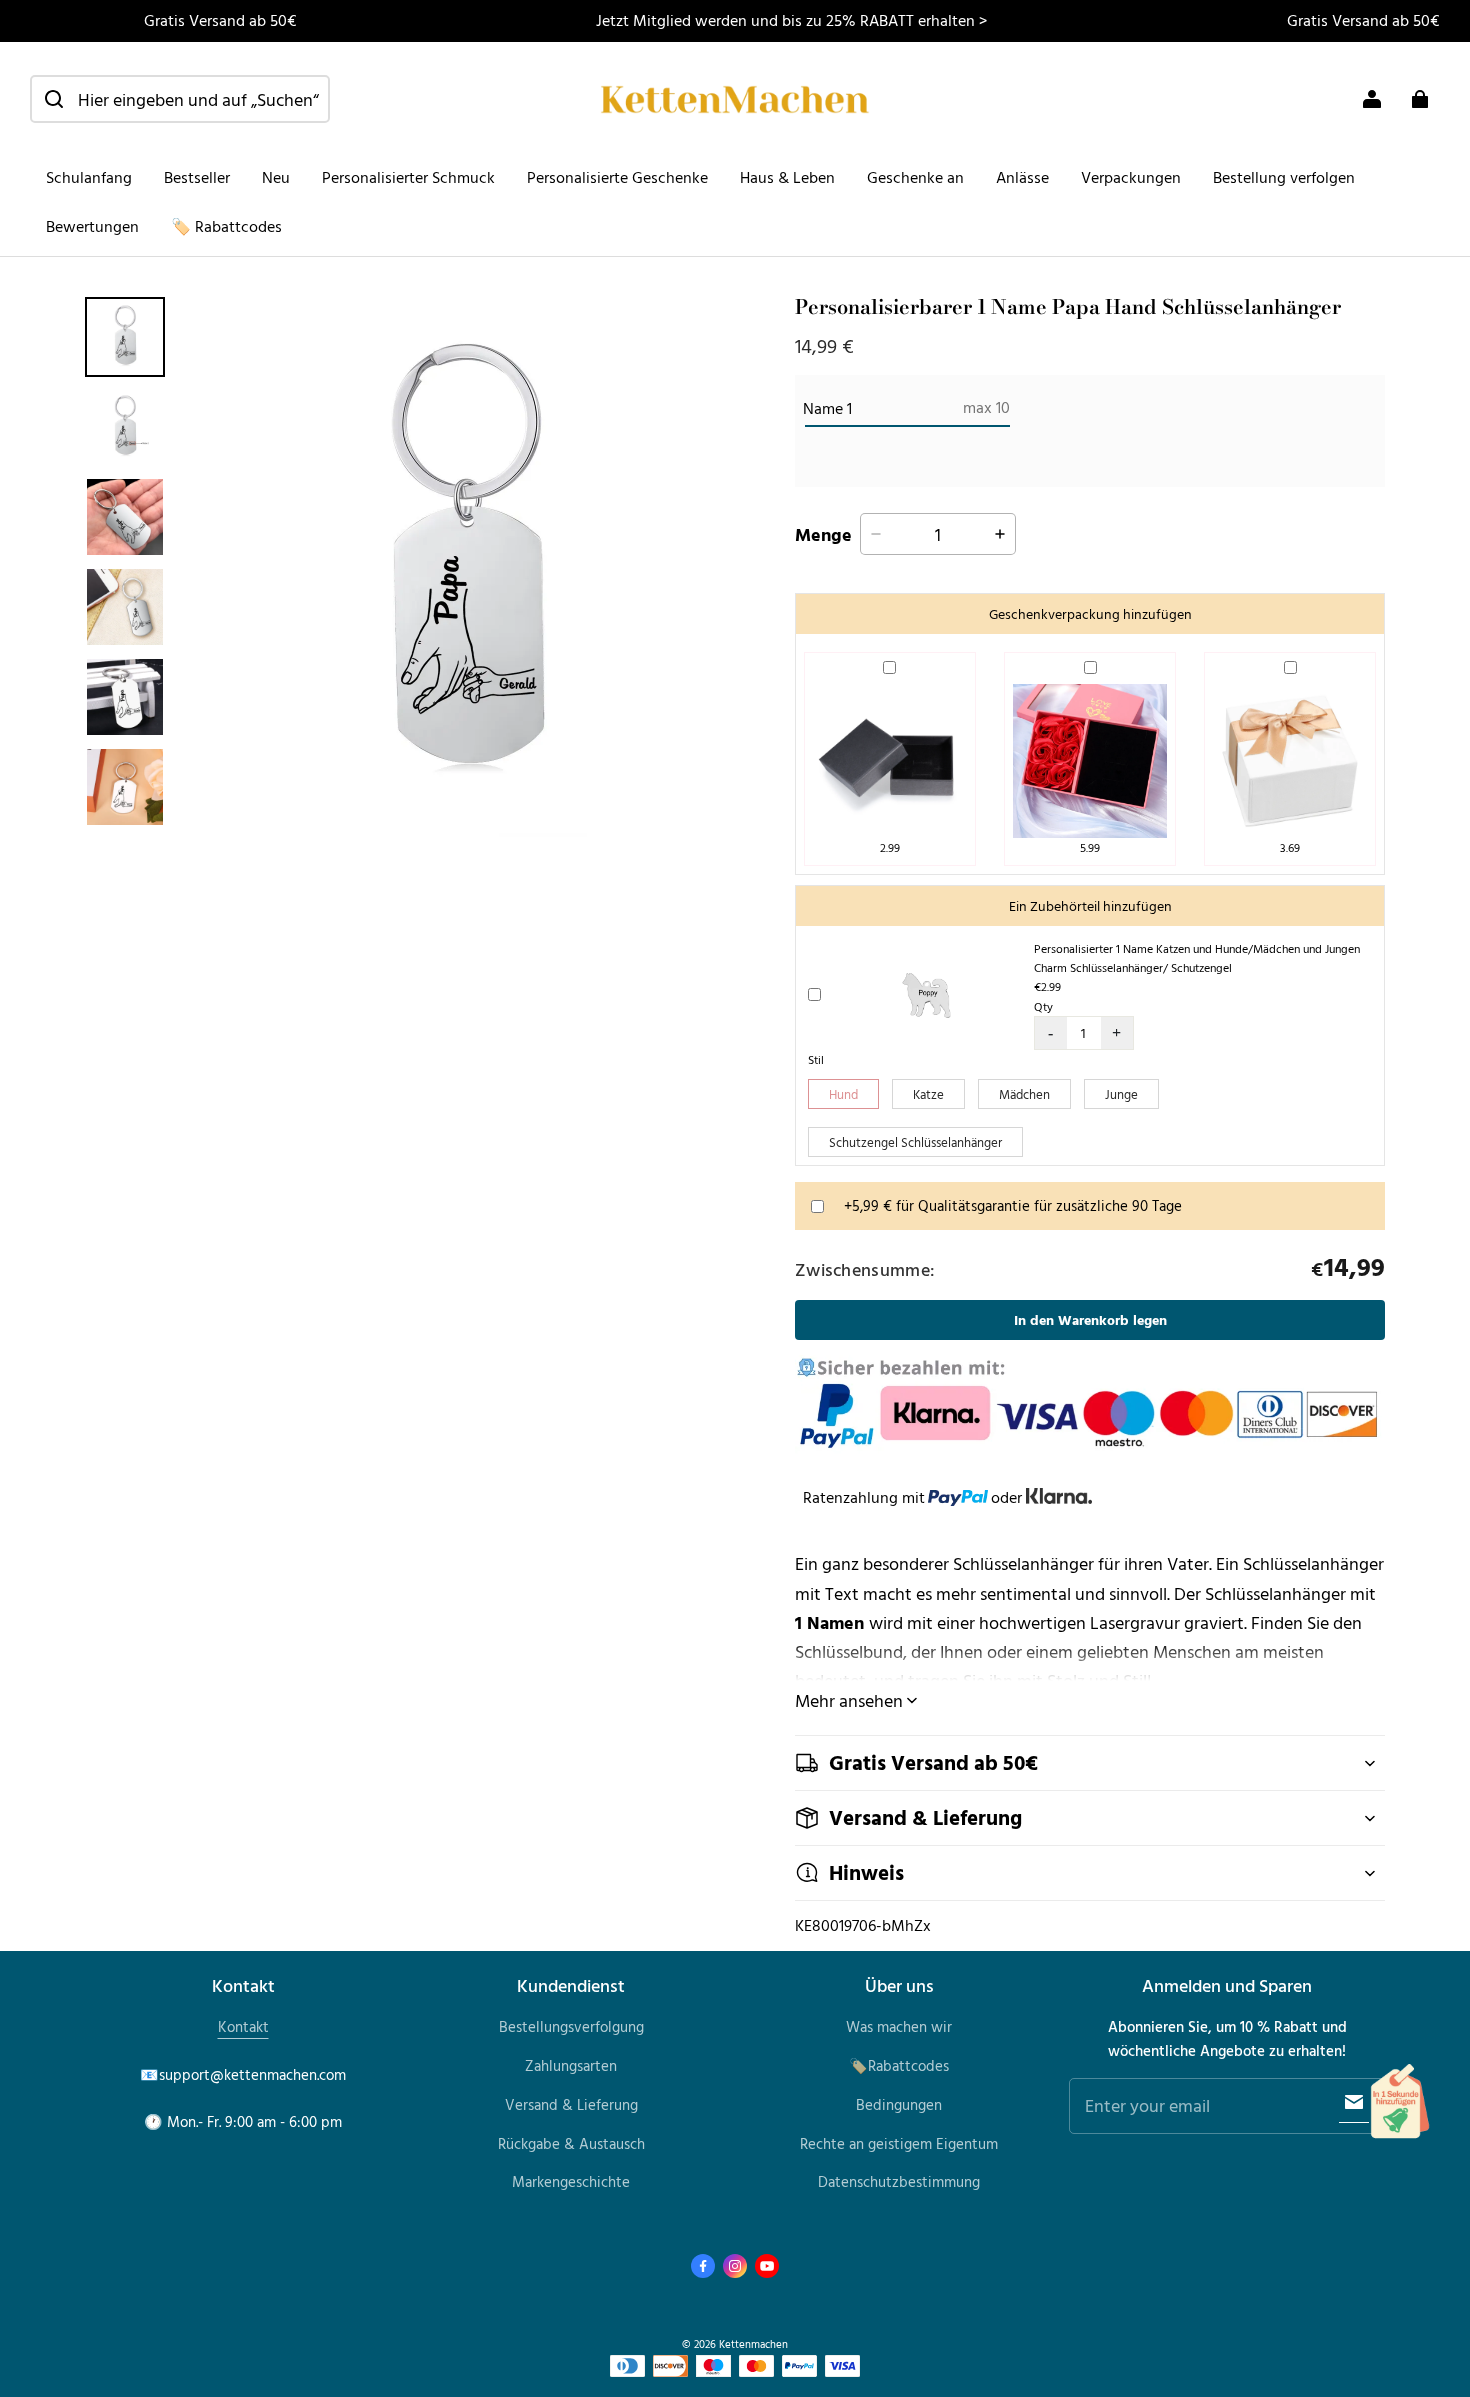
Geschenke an (915, 177)
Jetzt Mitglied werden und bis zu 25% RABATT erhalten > (791, 20)
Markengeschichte (571, 2181)
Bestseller (197, 177)
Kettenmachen (753, 2343)
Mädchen (1024, 1094)
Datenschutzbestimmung (899, 2181)
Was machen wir (899, 2026)
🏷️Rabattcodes (899, 2065)
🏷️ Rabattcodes (226, 226)
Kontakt (243, 2026)
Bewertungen (92, 226)
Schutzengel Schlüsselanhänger (915, 1142)
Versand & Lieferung (571, 2104)
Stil (816, 1059)
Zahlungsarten (571, 2065)
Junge (1121, 1094)
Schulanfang (89, 177)
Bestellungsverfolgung (571, 2026)
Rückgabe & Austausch (571, 2143)
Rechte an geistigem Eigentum (899, 2143)
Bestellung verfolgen (1284, 177)
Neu (276, 177)
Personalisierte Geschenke (617, 177)
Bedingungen (899, 2104)
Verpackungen (1131, 177)
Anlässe (1022, 177)
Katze (928, 1094)
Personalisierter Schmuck (408, 177)
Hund (843, 1094)
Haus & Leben (787, 177)
